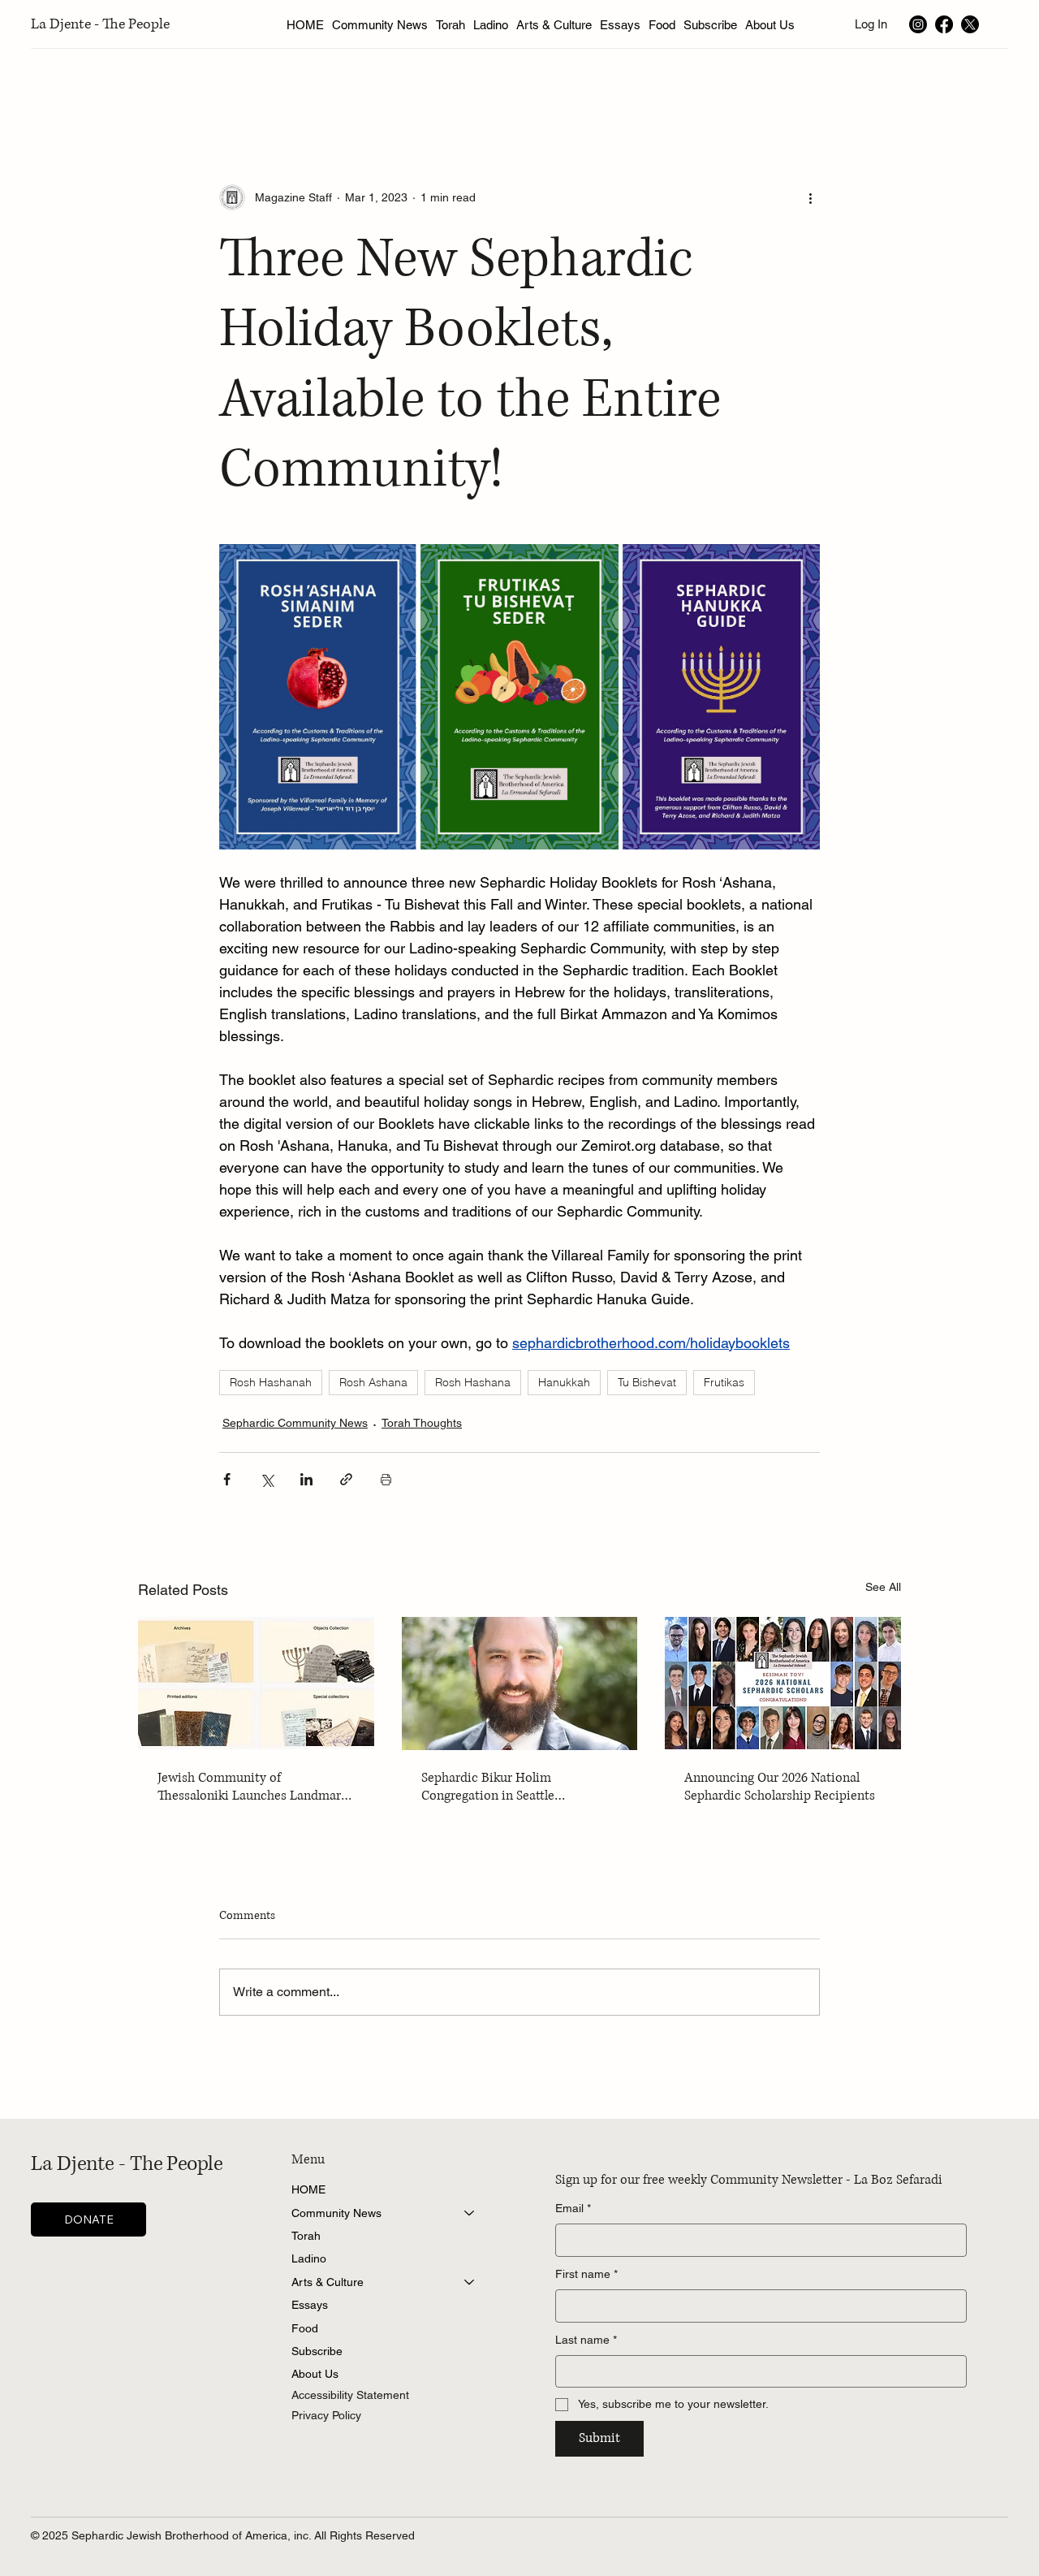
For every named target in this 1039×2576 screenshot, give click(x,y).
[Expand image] (318, 697)
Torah (306, 2236)
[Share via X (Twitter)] (267, 1479)
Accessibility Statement (350, 2395)
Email (573, 2208)
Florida (465, 87)
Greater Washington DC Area (340, 87)
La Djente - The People (100, 24)
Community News (336, 2213)
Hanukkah (564, 1382)
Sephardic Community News (295, 1423)
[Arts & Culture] (470, 2282)
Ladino (309, 2258)
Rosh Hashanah (271, 1382)
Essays (310, 2305)
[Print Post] (386, 1479)
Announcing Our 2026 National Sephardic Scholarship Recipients (780, 1787)
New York (141, 87)
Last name (586, 2340)
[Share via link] (346, 1479)
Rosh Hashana (473, 1382)
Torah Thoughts (422, 1423)
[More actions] (810, 197)
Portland (726, 87)
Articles (66, 87)
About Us (315, 2374)
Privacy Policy (326, 2415)
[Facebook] (944, 24)
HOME (308, 2189)
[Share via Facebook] (227, 1479)
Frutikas (724, 1382)
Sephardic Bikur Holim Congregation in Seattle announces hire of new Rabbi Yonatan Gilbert (504, 1787)
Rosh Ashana (373, 1382)
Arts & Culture (328, 2282)
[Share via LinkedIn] (306, 1479)
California (804, 87)
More (875, 87)
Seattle (215, 87)
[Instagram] (918, 24)
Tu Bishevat (647, 1382)
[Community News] (470, 2213)
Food (305, 2328)
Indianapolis (546, 87)
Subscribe (317, 2351)
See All (883, 1587)
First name (586, 2274)
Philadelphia (641, 87)
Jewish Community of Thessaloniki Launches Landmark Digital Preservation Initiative (252, 1787)
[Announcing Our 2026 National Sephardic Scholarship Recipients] (783, 1683)
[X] (970, 24)
